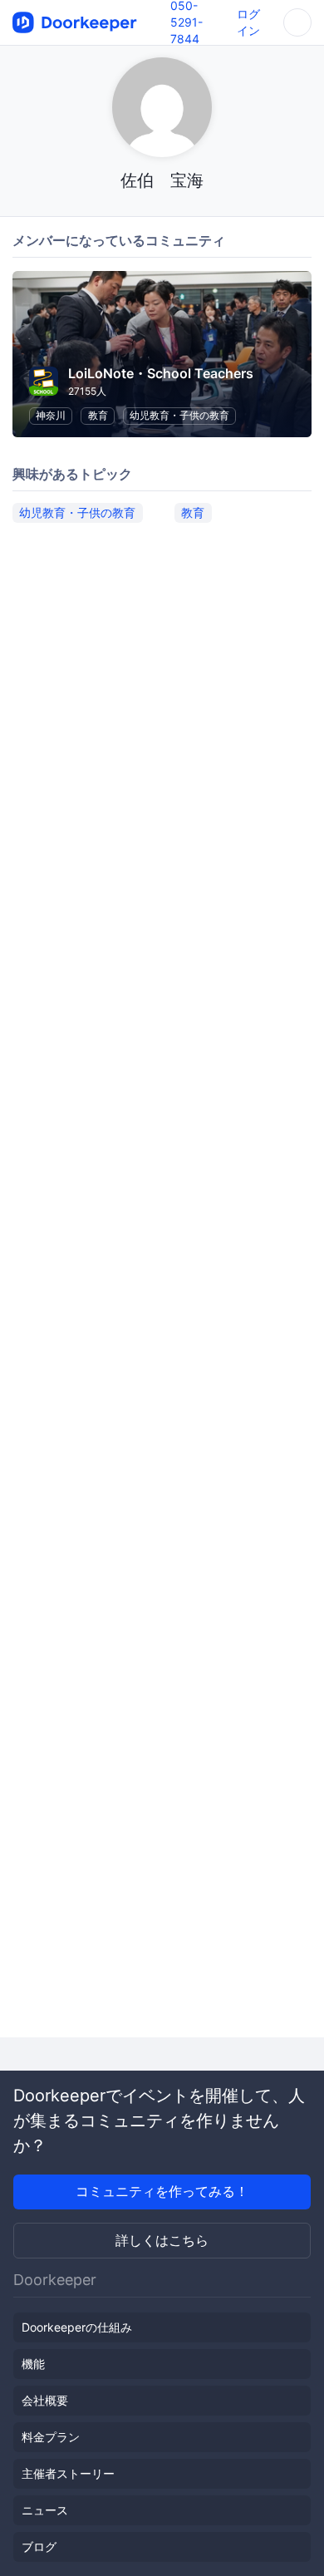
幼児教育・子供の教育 (179, 415)
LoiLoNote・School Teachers (161, 373)
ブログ (39, 2546)
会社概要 (45, 2400)
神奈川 (51, 415)
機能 (33, 2364)
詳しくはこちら (162, 2240)
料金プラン (51, 2437)
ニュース (45, 2510)
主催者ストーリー (68, 2473)
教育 (98, 415)
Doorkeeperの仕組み (77, 2327)
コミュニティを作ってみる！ (162, 2191)
